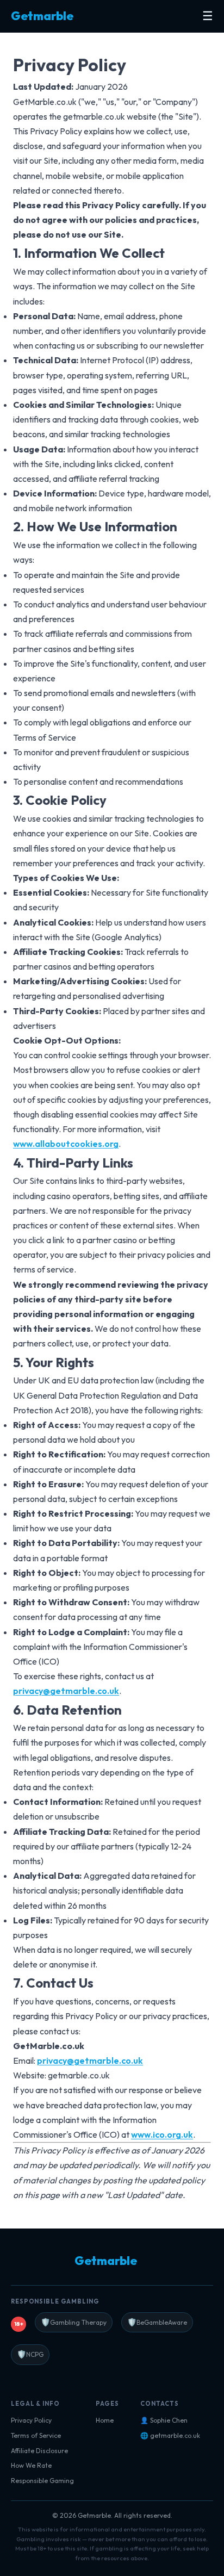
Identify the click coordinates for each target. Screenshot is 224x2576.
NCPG (30, 2354)
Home (105, 2420)
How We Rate (31, 2465)
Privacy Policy (31, 2420)
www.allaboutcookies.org (66, 1144)
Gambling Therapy (74, 2322)
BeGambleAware (157, 2322)
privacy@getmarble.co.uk (66, 1691)
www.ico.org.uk (162, 2134)
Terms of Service (36, 2435)
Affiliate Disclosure (39, 2451)
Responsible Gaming (42, 2481)
